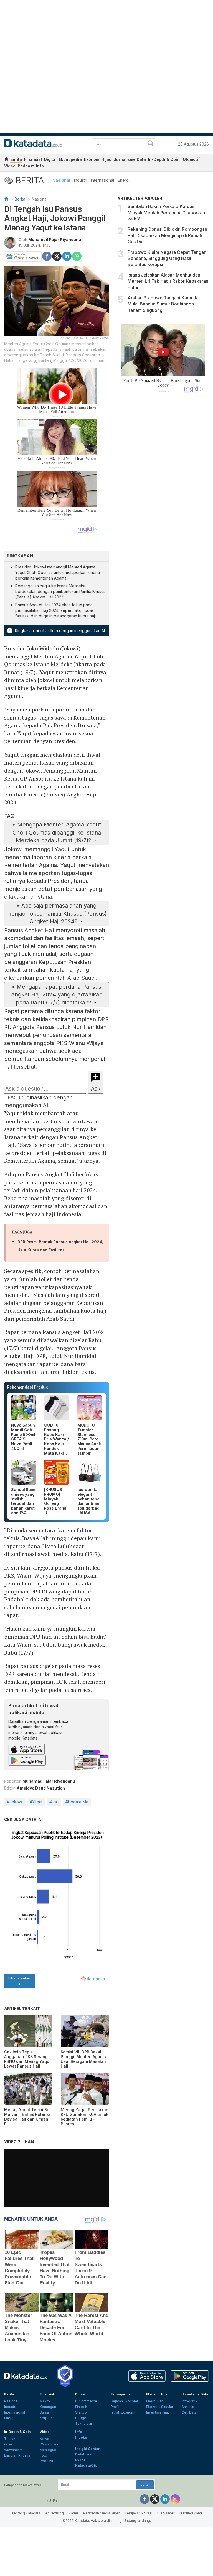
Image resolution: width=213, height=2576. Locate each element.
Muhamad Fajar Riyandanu (55, 240)
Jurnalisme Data (130, 159)
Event (80, 2460)
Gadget (81, 2418)
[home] (6, 160)
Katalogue (48, 2450)
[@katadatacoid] (175, 2499)
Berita (16, 159)
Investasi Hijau (158, 2412)
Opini (8, 2444)
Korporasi (48, 2418)
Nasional (61, 180)
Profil (115, 2407)
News (44, 2439)
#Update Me (77, 1802)
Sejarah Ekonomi (124, 2401)
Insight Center (88, 2449)
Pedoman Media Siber (101, 2513)
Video (10, 166)
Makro (45, 2401)
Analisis (188, 2407)
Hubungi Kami (191, 2513)
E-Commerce (86, 2401)
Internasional (102, 180)
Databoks (83, 2454)
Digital (50, 159)
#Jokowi (15, 1802)
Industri (81, 180)
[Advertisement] (163, 487)
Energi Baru (155, 2401)
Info (40, 166)
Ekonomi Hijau (98, 159)
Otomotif (191, 159)
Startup (81, 2412)
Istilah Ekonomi (123, 2412)
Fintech (81, 2407)
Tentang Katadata (26, 2513)
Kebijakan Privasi (138, 2513)
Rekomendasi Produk (27, 1387)
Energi (124, 180)
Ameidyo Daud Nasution (41, 1788)
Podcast (26, 166)
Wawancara (13, 2450)
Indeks (81, 2437)
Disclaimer (166, 2513)
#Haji (54, 1802)
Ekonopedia (70, 159)
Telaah (10, 2439)
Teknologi (83, 2423)
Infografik (190, 2401)
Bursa (44, 2412)
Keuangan (48, 2407)
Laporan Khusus (17, 2455)
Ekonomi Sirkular (160, 2407)
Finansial (33, 159)
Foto (43, 2455)
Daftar (145, 2485)
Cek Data (189, 2412)
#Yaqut (36, 1802)
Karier (73, 2513)
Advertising (54, 2513)
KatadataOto (86, 2465)
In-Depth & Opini (164, 159)
